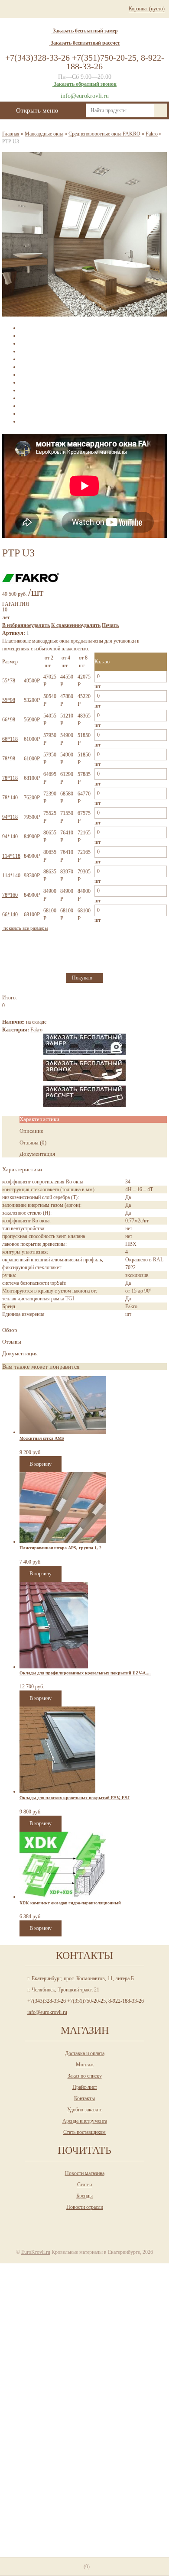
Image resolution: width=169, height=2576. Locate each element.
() (87, 2566)
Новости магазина (85, 2173)
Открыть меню (37, 110)
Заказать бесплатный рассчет (85, 43)
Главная (11, 134)
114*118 (11, 856)
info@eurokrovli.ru (85, 96)
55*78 (9, 681)
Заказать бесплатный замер (85, 31)
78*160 (10, 895)
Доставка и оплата (85, 2053)
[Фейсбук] (101, 2223)
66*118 (10, 739)
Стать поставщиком (84, 2132)
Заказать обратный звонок (85, 84)
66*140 (10, 915)
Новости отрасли (85, 2207)
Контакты (84, 2098)
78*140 (10, 798)
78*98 (9, 759)
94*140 (10, 837)
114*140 (11, 876)
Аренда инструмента (85, 2121)
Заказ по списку (85, 2076)
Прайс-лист (85, 2087)
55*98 (9, 700)
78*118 (10, 778)
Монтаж (85, 2065)
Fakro (152, 134)
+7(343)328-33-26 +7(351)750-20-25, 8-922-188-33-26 (85, 62)
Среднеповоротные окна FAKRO (104, 134)
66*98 (9, 720)
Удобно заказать (85, 2110)
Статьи (84, 2185)
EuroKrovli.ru (36, 2252)
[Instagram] (66, 2223)
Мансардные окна (44, 134)
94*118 (10, 817)
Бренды (84, 2196)
